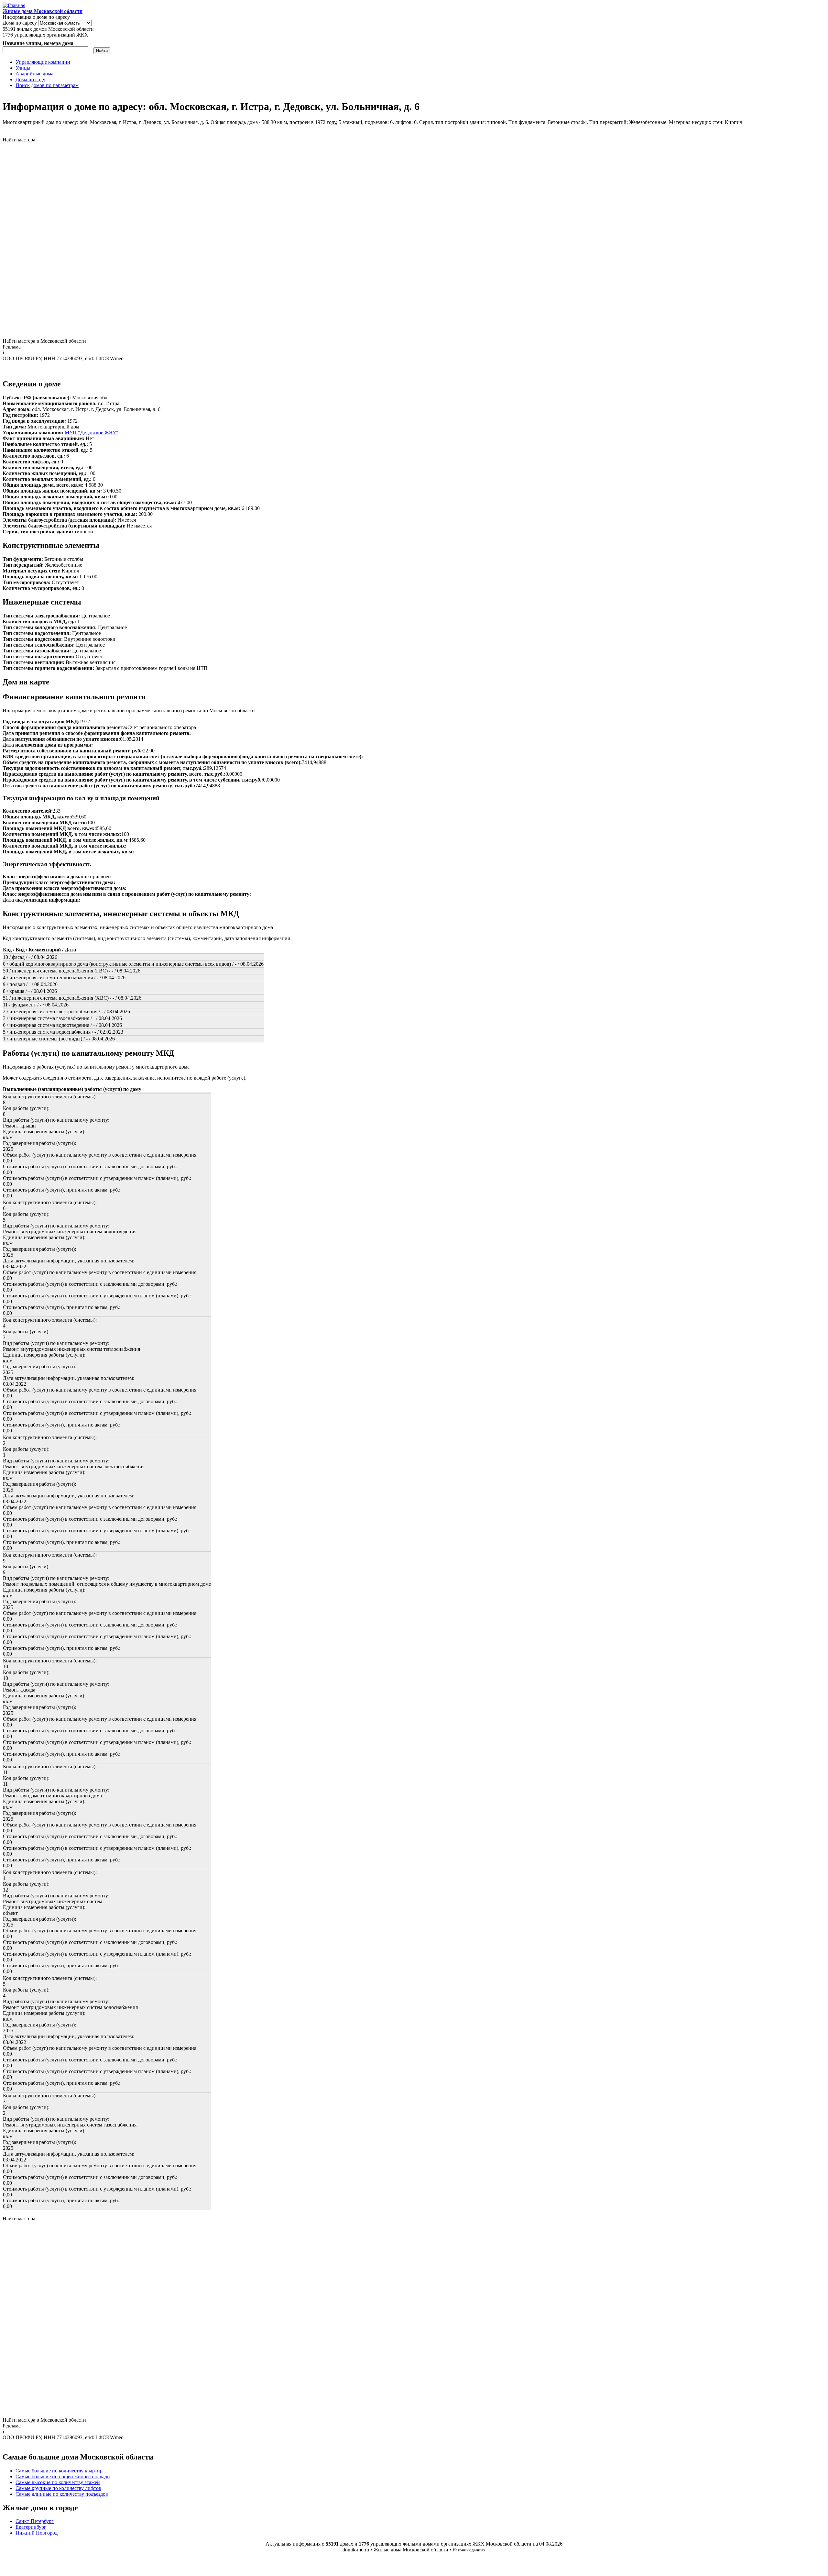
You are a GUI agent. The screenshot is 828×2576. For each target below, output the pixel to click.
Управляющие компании (43, 62)
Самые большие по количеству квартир (59, 2471)
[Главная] (14, 5)
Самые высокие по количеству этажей (58, 2482)
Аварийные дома (34, 74)
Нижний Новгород (37, 2533)
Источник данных (469, 2550)
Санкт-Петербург (35, 2521)
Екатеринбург (31, 2527)
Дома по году (30, 79)
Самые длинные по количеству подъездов (62, 2494)
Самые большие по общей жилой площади (63, 2476)
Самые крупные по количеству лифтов (58, 2488)
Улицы (23, 68)
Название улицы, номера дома (38, 43)
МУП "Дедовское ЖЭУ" (92, 433)
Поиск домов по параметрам (47, 85)
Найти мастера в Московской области (44, 341)
